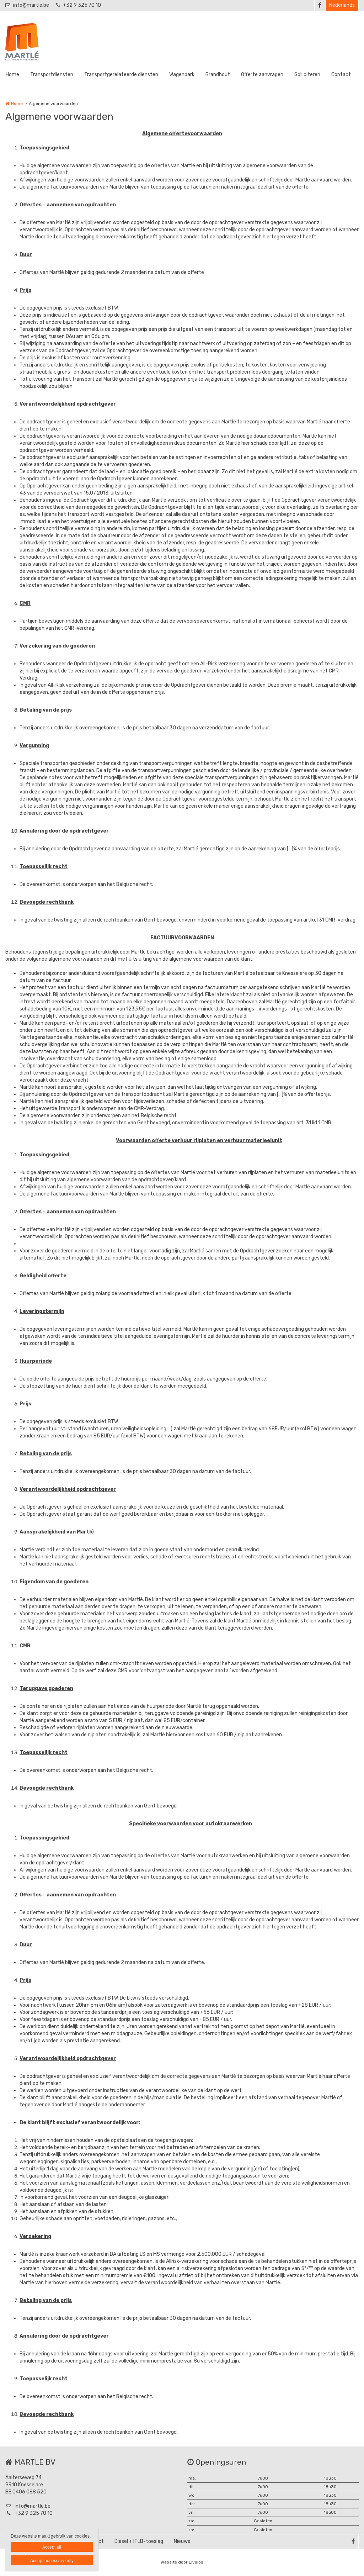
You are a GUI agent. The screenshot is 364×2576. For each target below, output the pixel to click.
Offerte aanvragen (262, 75)
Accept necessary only (52, 2560)
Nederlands (342, 5)
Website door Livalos (182, 2562)
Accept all (52, 2547)
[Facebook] (320, 5)
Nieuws (182, 2541)
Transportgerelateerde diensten (121, 75)
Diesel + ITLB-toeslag (139, 2541)
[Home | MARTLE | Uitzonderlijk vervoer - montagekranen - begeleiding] (33, 41)
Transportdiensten (52, 75)
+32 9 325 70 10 (82, 5)
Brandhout (218, 75)
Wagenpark (182, 75)
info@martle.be (31, 5)
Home (12, 75)
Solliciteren (307, 75)
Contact (341, 75)
